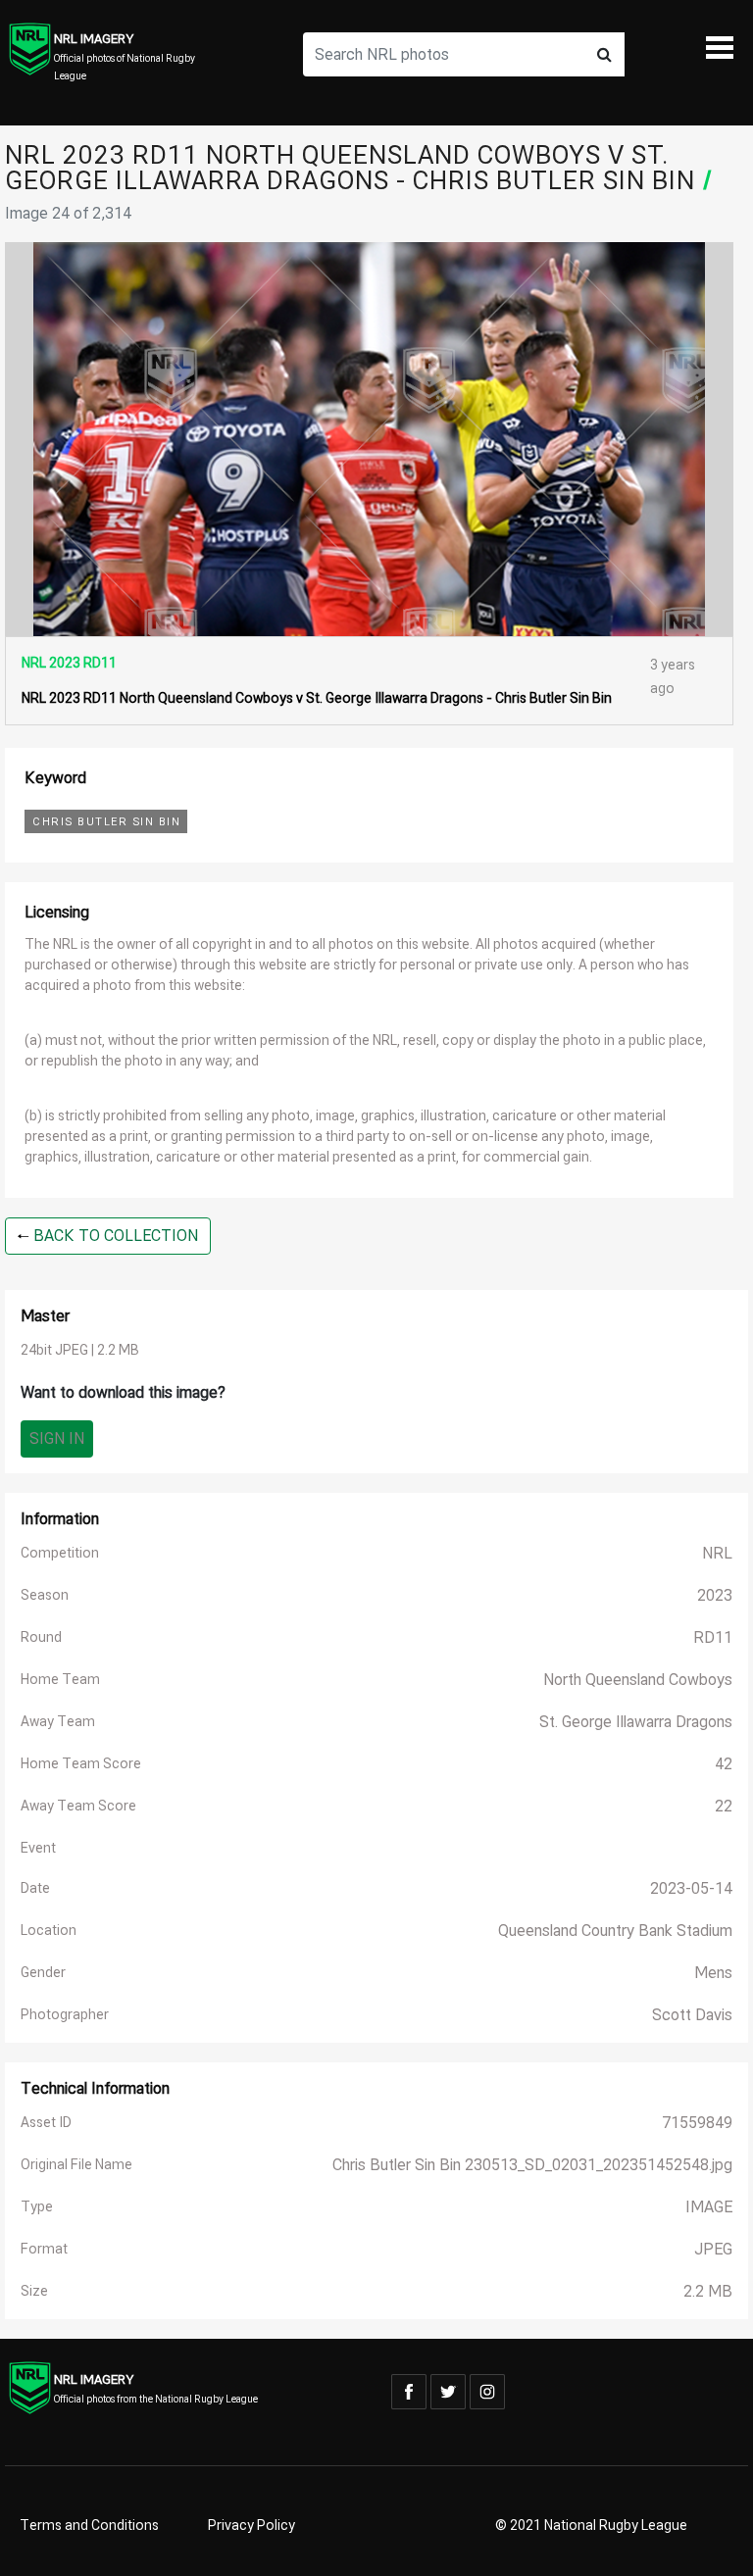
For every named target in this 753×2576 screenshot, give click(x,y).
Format (44, 2249)
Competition (60, 1553)
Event (38, 1848)
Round (41, 1637)
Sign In (57, 1439)
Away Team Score (78, 1806)
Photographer (65, 2015)
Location (49, 1931)
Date (35, 1888)
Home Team (60, 1680)
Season (45, 1595)
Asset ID (46, 2123)
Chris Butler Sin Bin (106, 822)
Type (37, 2207)
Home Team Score (81, 1764)
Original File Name (76, 2165)
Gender (43, 1973)
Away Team (58, 1722)
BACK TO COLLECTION (114, 1236)
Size (34, 2291)
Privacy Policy (251, 2526)
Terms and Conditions (89, 2526)
